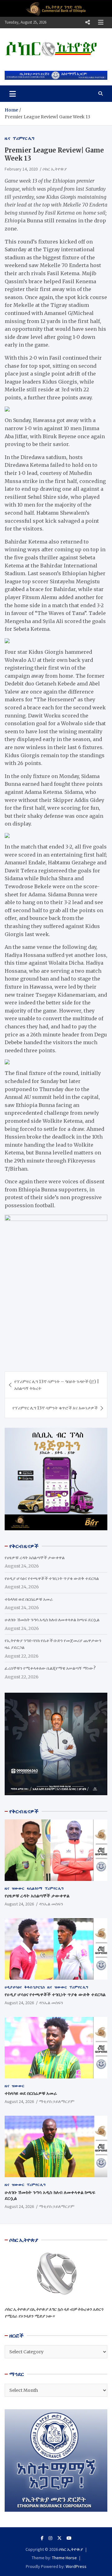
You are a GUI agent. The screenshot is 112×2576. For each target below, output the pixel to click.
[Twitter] (59, 2538)
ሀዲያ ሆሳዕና (13, 1987)
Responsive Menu (87, 22)
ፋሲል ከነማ (35, 1888)
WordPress (76, 2566)
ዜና (7, 138)
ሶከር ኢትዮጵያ (55, 169)
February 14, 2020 (21, 169)
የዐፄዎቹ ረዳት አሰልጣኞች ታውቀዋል (35, 1558)
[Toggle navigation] (13, 93)
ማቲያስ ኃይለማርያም (57, 2101)
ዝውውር (18, 1888)
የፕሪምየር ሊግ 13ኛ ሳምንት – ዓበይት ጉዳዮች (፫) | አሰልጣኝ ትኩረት (57, 1385)
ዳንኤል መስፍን (51, 1904)
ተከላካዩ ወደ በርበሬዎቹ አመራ (29, 1599)
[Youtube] (69, 2538)
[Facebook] (42, 2538)
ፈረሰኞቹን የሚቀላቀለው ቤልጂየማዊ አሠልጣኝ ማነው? (50, 1668)
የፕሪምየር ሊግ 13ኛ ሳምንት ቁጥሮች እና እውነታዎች (55, 1408)
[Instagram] (50, 2538)
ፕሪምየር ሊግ (23, 138)
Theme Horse (64, 2558)
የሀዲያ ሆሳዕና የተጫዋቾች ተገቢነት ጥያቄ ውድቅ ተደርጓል (52, 1578)
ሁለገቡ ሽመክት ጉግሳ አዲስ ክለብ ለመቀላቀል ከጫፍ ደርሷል (52, 1620)
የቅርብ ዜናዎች (24, 1811)
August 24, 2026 (19, 1904)
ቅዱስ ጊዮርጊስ (35, 1987)
